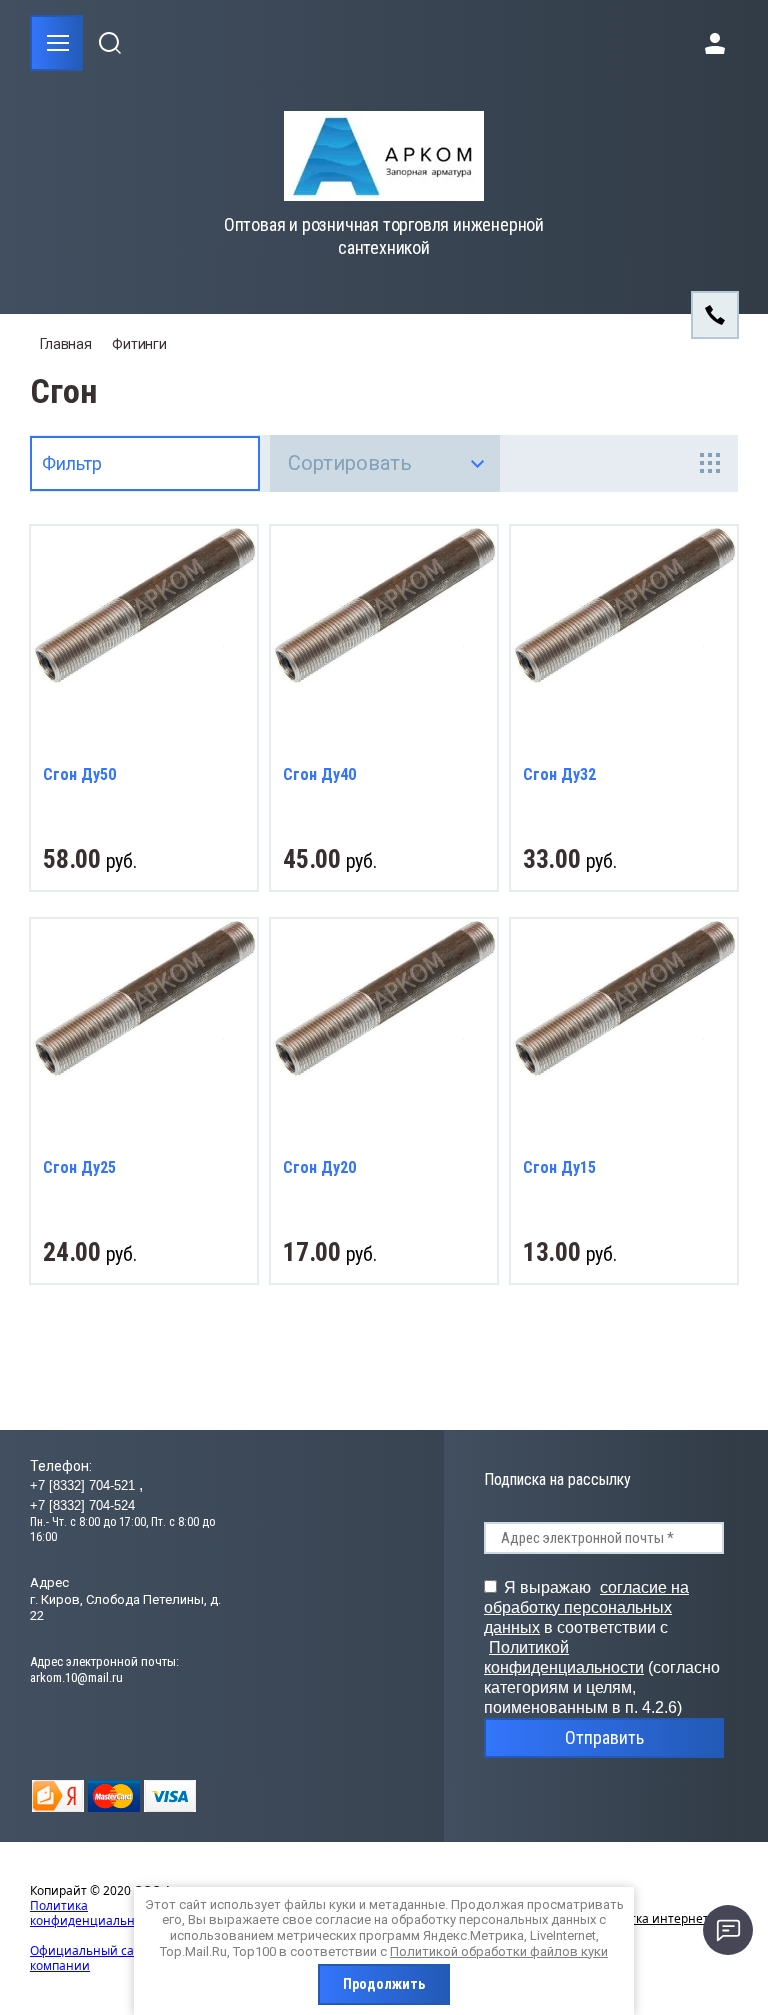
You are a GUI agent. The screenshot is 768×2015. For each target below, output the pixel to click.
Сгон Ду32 (559, 774)
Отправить (604, 1737)
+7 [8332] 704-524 (82, 1505)
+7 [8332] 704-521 (84, 1485)
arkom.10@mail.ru (76, 1677)
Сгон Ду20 (319, 1167)
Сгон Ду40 (319, 774)
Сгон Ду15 (559, 1167)
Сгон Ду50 (79, 774)
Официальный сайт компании (89, 1958)
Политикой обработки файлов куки (499, 1951)
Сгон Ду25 (79, 1167)
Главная (66, 344)
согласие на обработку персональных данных (586, 1607)
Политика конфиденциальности (96, 1913)
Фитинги (139, 344)
